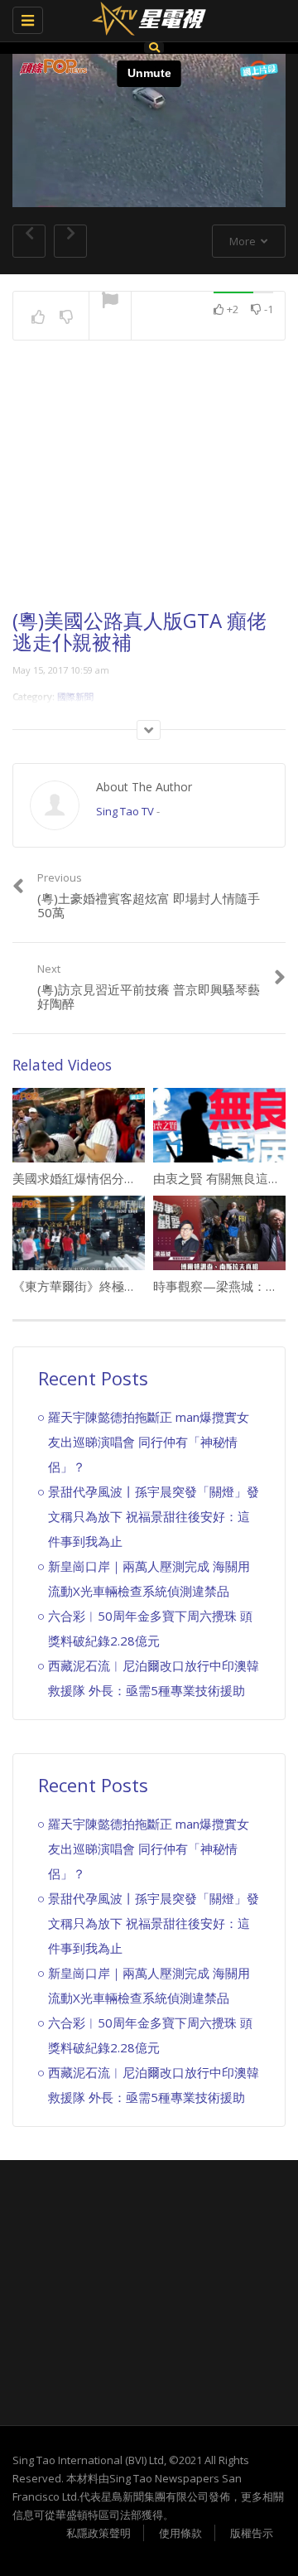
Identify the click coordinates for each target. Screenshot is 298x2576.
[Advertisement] (149, 490)
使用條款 (180, 2533)
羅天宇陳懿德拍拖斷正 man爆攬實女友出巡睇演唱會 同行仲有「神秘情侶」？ (149, 1442)
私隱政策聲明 (99, 2533)
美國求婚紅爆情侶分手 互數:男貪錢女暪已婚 (133, 1178)
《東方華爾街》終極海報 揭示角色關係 (120, 1286)
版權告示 (252, 2533)
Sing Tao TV (125, 811)
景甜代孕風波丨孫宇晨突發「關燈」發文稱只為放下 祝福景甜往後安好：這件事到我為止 (154, 1516)
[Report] (110, 302)
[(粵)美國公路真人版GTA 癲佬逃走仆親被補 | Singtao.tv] (145, 21)
